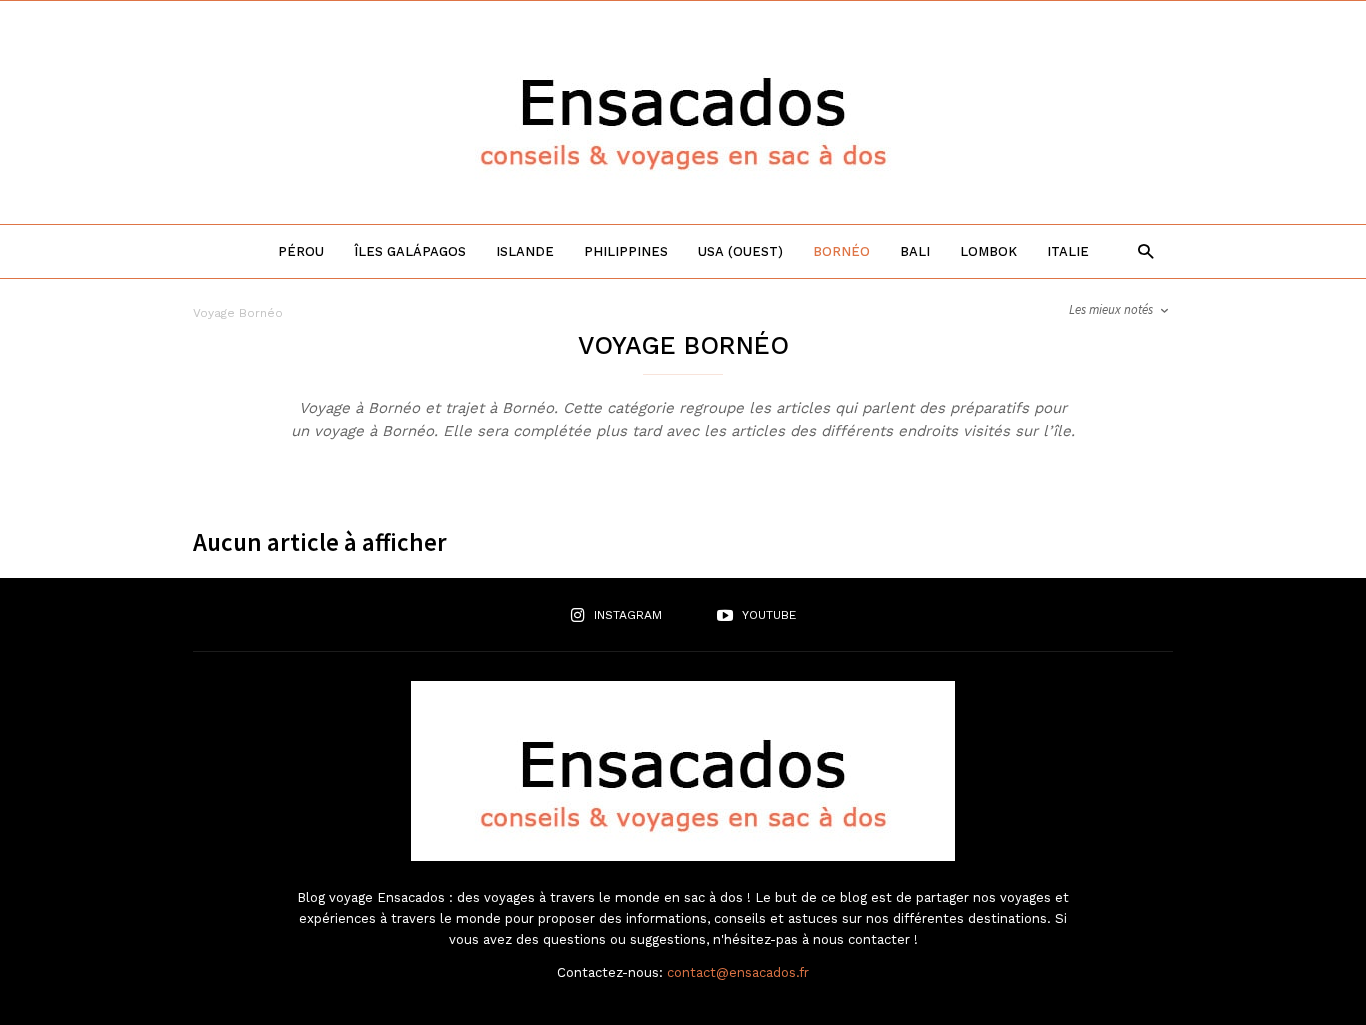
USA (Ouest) (740, 251)
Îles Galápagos (410, 251)
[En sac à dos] (683, 193)
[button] (1140, 250)
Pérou (301, 251)
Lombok (988, 251)
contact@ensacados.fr (738, 972)
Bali (915, 251)
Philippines (626, 251)
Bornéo (841, 251)
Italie (1068, 251)
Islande (525, 251)
